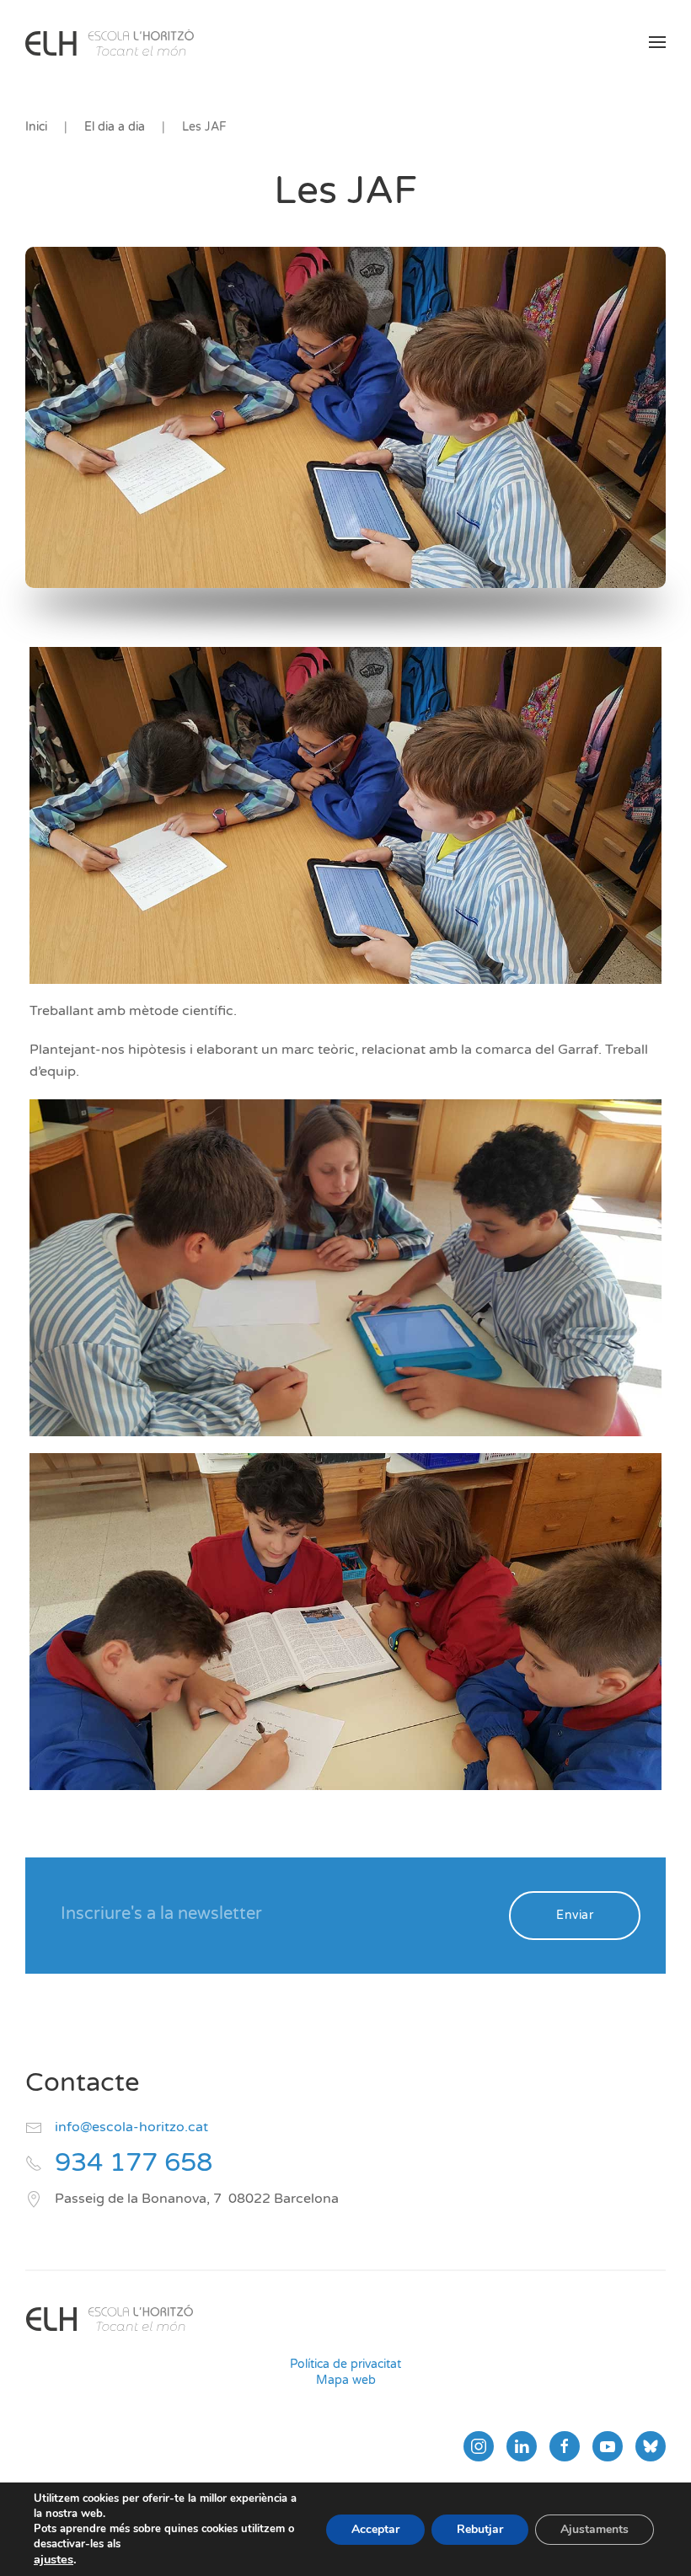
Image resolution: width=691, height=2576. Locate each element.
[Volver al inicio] (110, 42)
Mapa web (346, 2380)
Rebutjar (480, 2529)
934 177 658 (134, 2163)
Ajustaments (595, 2529)
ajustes (54, 2559)
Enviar (575, 1915)
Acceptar (375, 2529)
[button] (657, 42)
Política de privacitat (345, 2364)
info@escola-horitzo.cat (131, 2127)
